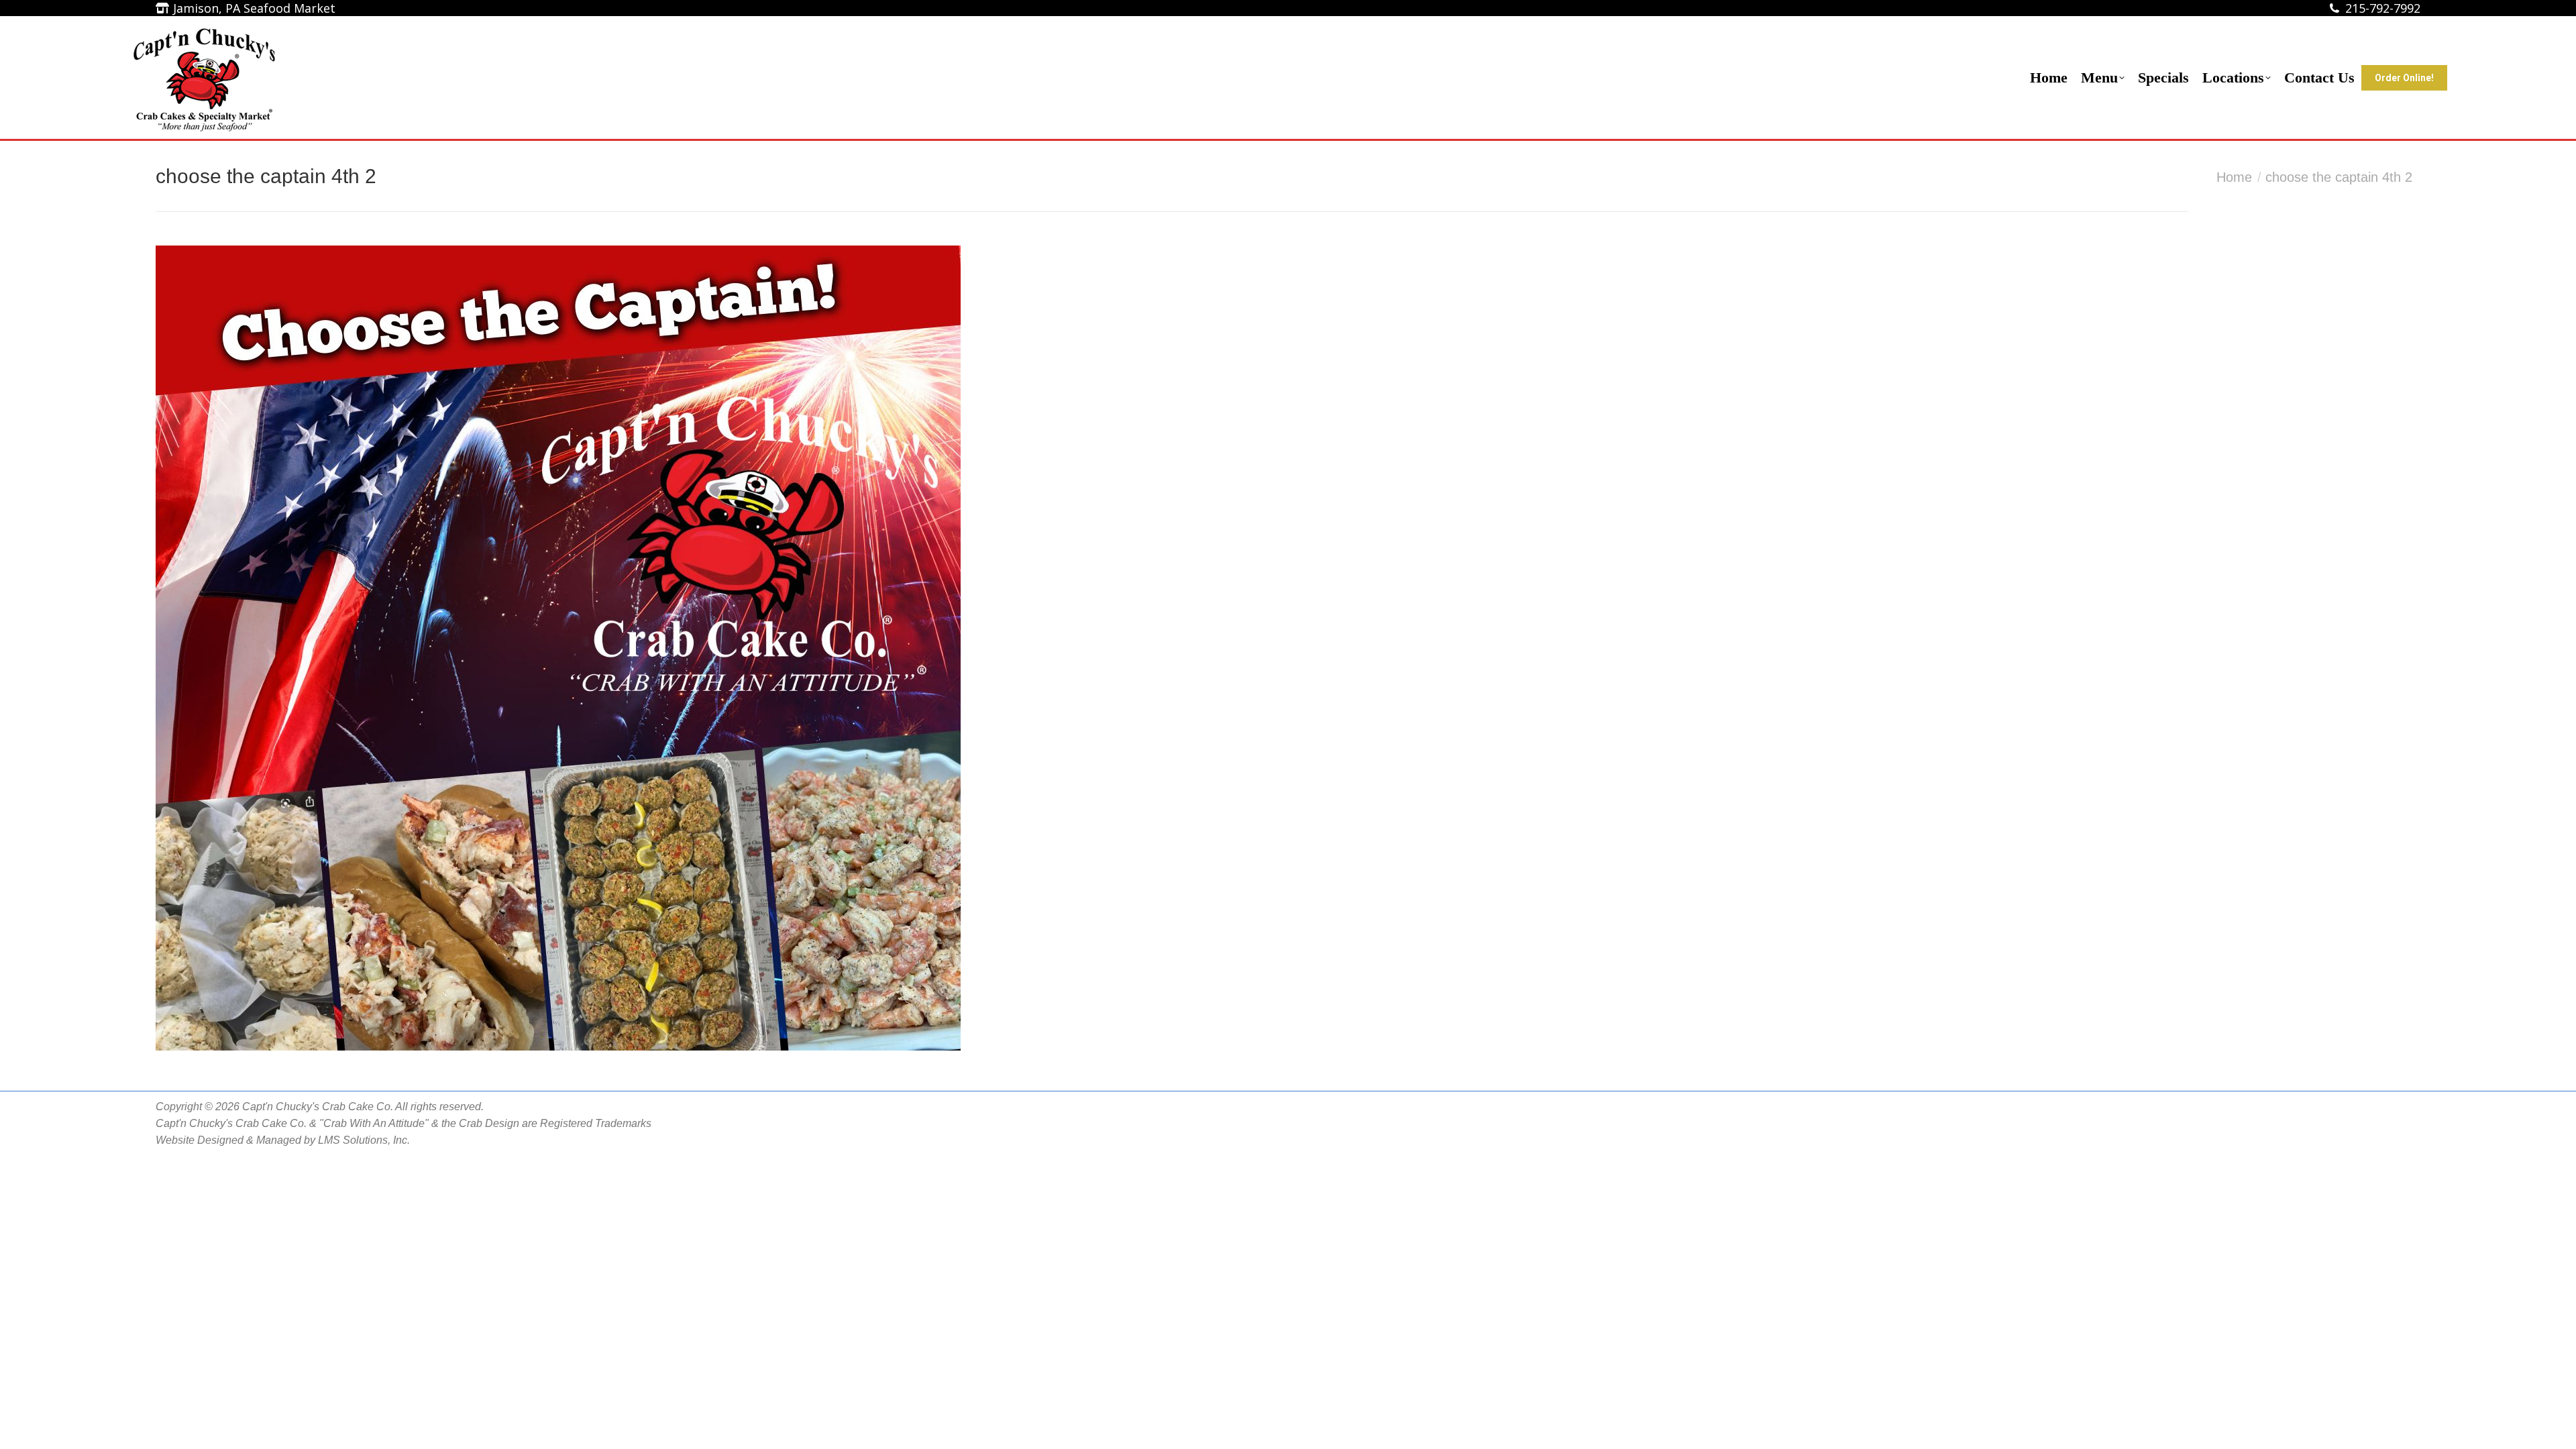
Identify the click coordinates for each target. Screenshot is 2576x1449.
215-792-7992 (2383, 8)
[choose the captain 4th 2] (1288, 648)
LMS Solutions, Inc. (364, 1140)
